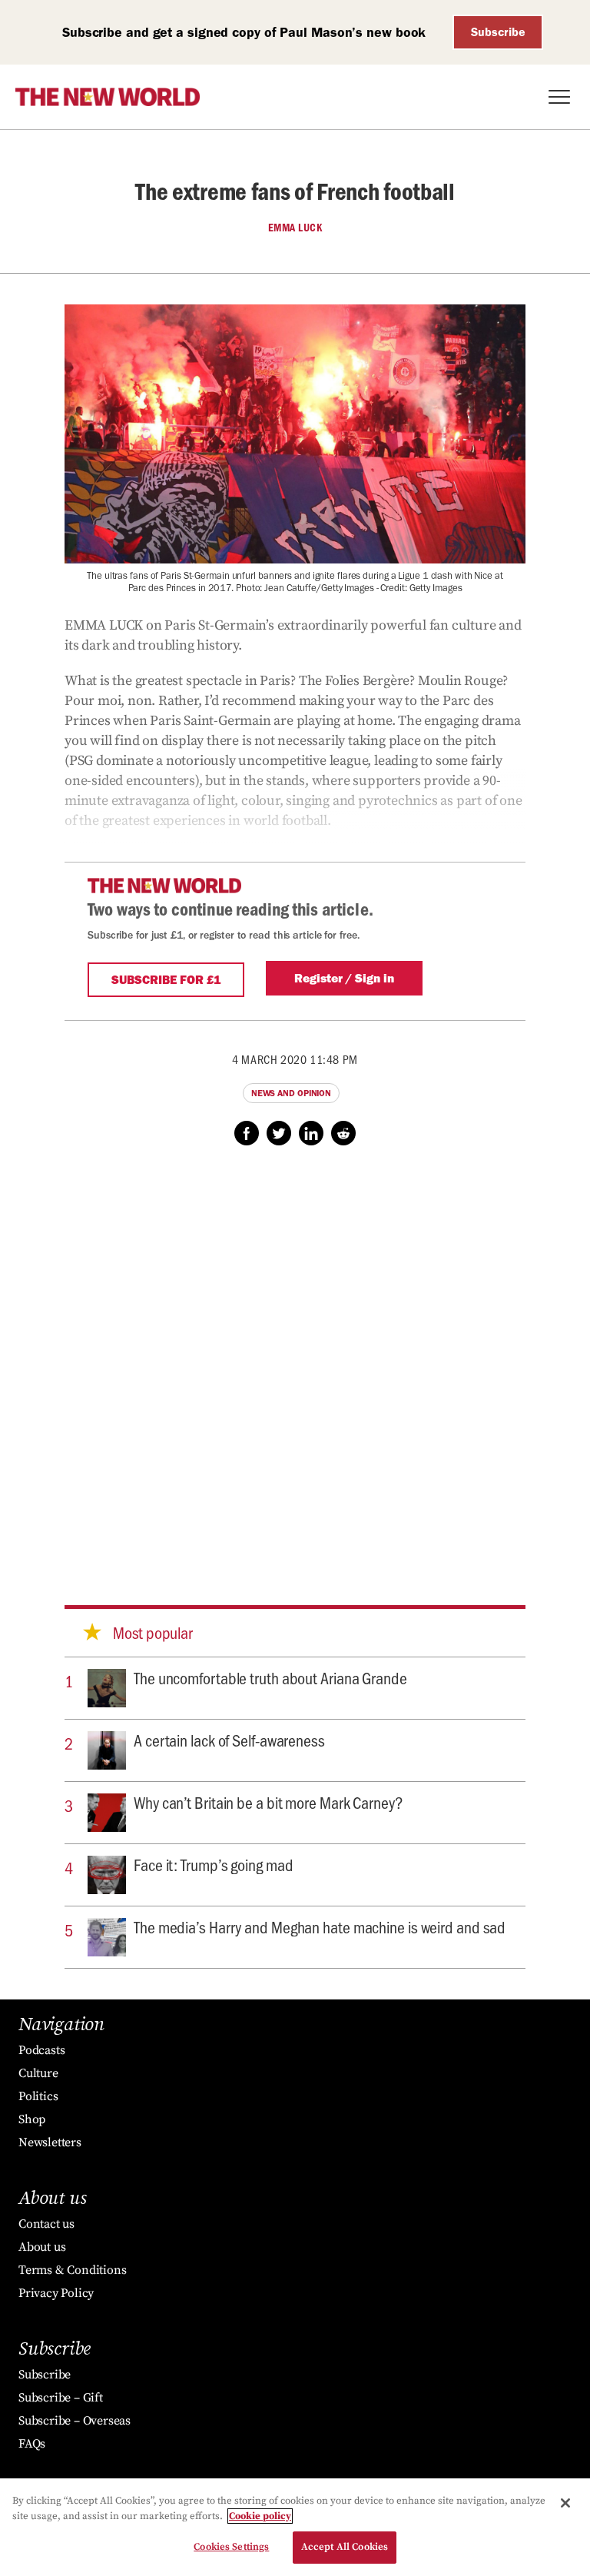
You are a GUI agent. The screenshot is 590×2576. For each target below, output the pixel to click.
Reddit (343, 1133)
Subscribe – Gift (61, 2398)
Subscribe (498, 32)
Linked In (311, 1133)
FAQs (32, 2444)
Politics (38, 2096)
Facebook (247, 1133)
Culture (38, 2073)
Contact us (46, 2224)
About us (42, 2247)
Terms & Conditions (72, 2270)
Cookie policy (260, 2516)
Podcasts (41, 2050)
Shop (32, 2119)
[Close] (565, 2503)
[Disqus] (295, 1361)
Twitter (279, 1133)
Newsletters (50, 2142)
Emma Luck (295, 228)
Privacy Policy (56, 2293)
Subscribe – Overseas (75, 2421)
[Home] (108, 97)
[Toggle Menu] (559, 97)
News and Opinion (291, 1093)
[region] (295, 2527)
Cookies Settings (231, 2547)
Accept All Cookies (345, 2547)
